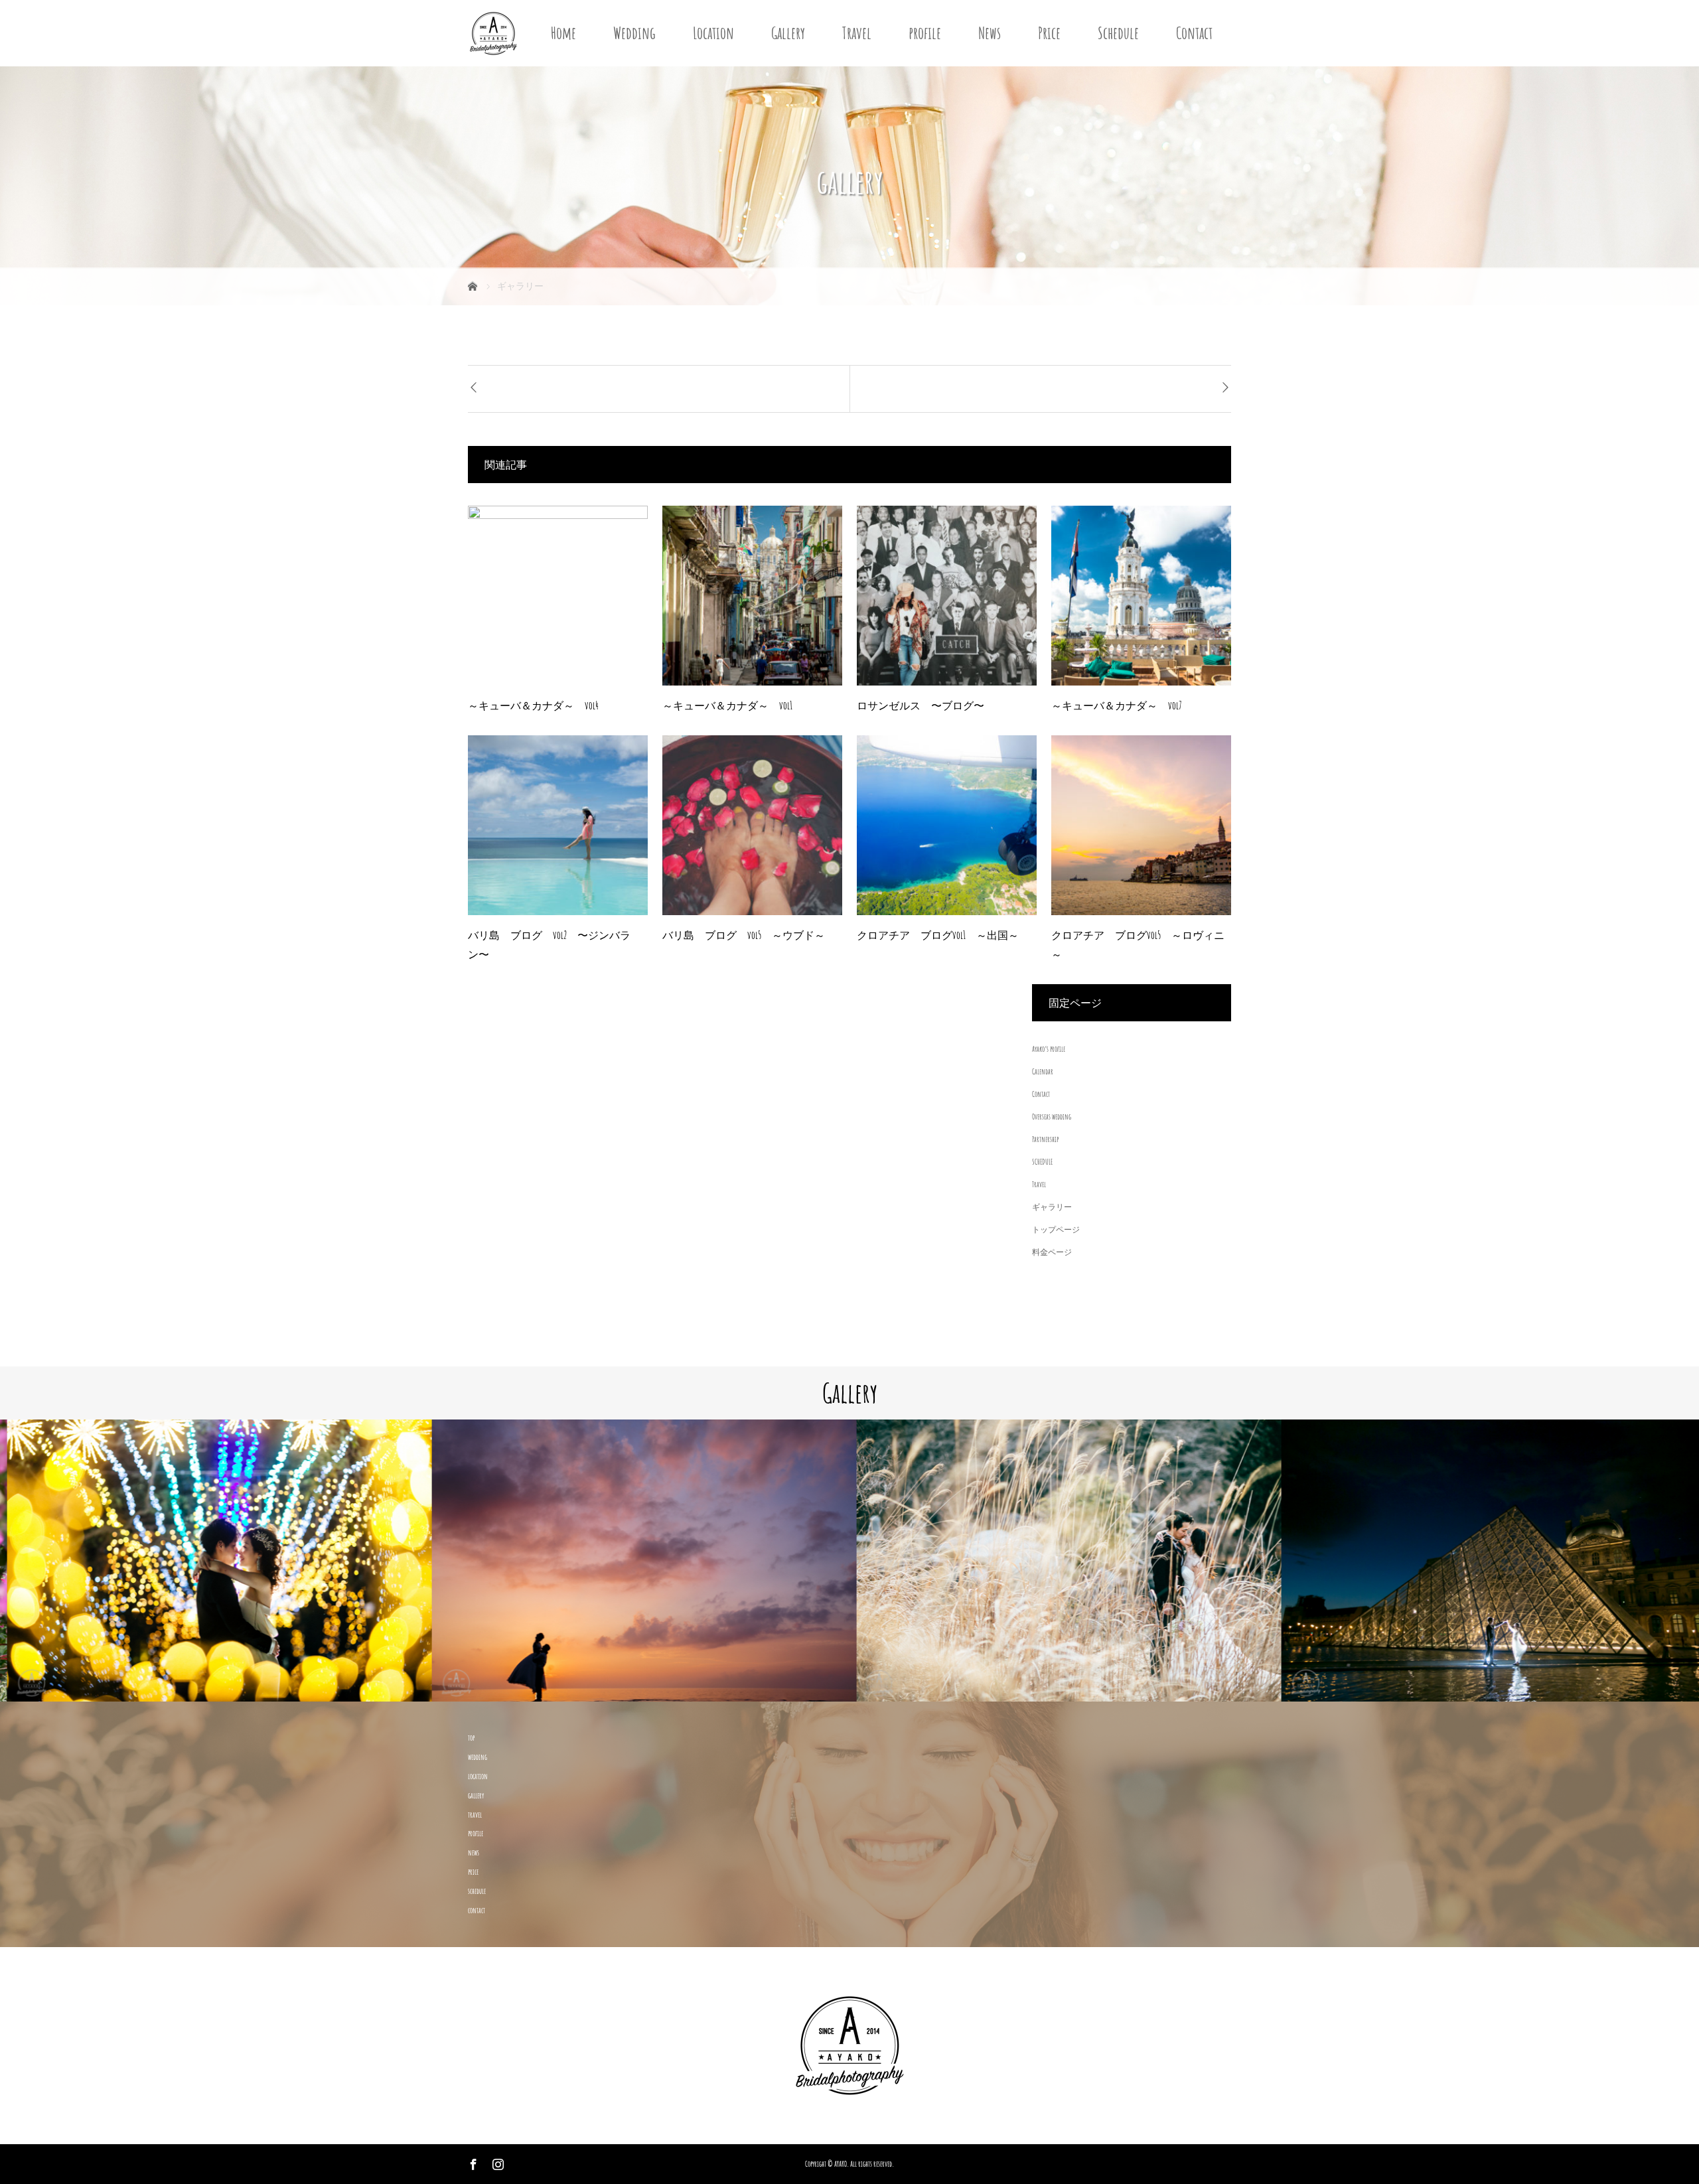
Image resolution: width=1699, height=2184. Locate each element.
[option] (212, 1561)
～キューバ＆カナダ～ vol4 (533, 705)
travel (475, 1815)
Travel (857, 33)
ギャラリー (1052, 1207)
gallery (476, 1795)
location (478, 1776)
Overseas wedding (1052, 1117)
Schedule (1118, 33)
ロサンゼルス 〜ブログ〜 (921, 705)
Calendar (1043, 1071)
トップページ (1056, 1229)
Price (1049, 33)
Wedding (634, 33)
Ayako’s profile (1049, 1049)
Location (713, 33)
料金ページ (1052, 1252)
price (473, 1872)
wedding (478, 1757)
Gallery (788, 33)
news (474, 1853)
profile (925, 33)
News (990, 33)
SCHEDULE (1042, 1162)
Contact (1194, 33)
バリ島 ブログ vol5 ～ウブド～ (744, 935)
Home (563, 33)
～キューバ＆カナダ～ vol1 (727, 705)
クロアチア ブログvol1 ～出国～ (938, 935)
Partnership (1045, 1139)
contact (477, 1910)
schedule (477, 1891)
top (471, 1738)
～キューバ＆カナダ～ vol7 (1117, 705)
